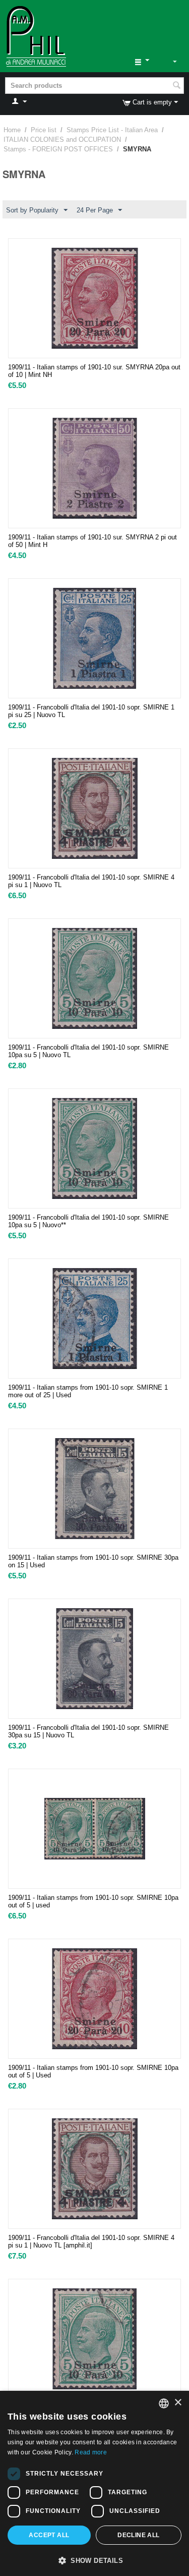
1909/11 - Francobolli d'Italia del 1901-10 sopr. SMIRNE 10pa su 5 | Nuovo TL (88, 1051)
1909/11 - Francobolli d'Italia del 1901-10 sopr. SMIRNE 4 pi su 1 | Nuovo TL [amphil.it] (91, 2241)
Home (12, 130)
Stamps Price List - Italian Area (112, 130)
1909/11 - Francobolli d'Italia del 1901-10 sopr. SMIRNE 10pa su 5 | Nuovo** (88, 1221)
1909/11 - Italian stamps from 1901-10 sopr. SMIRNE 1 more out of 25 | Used (88, 1391)
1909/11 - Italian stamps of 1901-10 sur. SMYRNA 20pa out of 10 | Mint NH (94, 371)
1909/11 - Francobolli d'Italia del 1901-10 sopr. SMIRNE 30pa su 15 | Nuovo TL (88, 1731)
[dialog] (94, 2483)
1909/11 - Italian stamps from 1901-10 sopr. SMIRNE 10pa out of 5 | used (93, 1901)
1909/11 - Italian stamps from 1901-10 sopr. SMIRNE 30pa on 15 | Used (93, 1561)
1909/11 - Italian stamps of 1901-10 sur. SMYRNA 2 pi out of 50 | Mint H (92, 541)
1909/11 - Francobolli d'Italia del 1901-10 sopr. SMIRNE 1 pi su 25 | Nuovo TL (91, 711)
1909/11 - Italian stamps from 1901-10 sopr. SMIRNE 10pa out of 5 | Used (93, 2071)
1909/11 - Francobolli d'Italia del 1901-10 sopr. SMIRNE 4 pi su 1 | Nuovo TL (91, 881)
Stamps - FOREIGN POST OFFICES (58, 149)
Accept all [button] (49, 2535)
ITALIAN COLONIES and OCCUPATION (62, 140)
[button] (94, 2560)
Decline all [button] (138, 2535)
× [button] (178, 2403)
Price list (44, 130)
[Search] (176, 86)
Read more (91, 2452)
